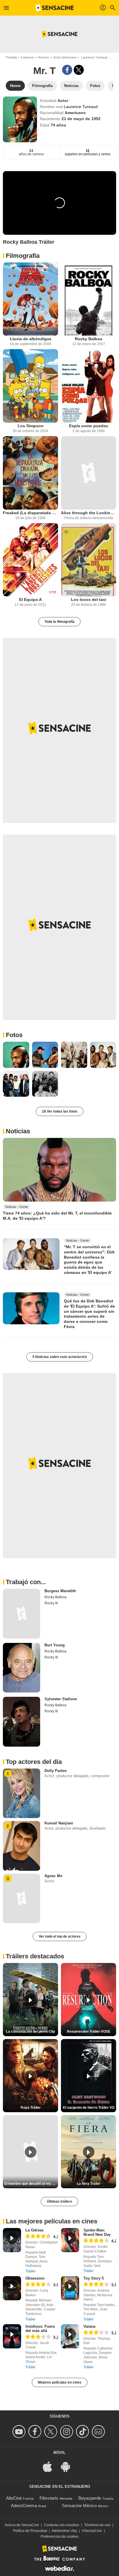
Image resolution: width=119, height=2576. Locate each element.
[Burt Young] (22, 1668)
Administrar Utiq (64, 2531)
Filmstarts (49, 2498)
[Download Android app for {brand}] (68, 2466)
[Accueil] (55, 8)
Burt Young (55, 1645)
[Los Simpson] (30, 386)
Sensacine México (79, 2506)
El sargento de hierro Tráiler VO (89, 2108)
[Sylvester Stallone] (22, 1722)
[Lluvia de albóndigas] (30, 299)
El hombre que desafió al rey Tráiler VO (31, 2184)
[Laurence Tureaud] (20, 119)
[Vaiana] (70, 2336)
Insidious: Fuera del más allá (40, 2329)
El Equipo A (30, 599)
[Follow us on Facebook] (36, 2432)
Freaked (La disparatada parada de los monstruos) (30, 513)
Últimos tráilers (59, 2201)
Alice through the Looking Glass (89, 513)
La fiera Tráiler (89, 2184)
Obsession (35, 2278)
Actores (44, 57)
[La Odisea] (12, 2240)
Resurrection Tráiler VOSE (89, 2032)
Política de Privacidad (30, 2531)
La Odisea (34, 2230)
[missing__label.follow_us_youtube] (20, 2432)
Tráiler (30, 2271)
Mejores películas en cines (60, 2382)
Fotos (14, 1035)
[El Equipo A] (30, 560)
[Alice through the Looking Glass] (89, 473)
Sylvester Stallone (61, 1699)
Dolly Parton (56, 1771)
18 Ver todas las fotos (60, 1111)
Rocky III (51, 1603)
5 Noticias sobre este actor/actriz (60, 1357)
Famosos (27, 57)
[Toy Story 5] (70, 2288)
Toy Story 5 (94, 2278)
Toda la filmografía (59, 622)
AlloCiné (14, 2498)
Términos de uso (97, 2525)
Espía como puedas (89, 426)
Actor (63, 101)
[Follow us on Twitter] (52, 2432)
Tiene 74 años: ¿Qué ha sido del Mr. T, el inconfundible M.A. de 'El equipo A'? (57, 1216)
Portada (11, 57)
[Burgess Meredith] (22, 1614)
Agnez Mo (53, 1876)
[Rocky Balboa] (89, 299)
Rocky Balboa (89, 339)
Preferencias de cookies (60, 2537)
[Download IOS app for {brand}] (51, 2466)
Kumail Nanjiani (59, 1823)
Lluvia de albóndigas (31, 339)
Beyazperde (90, 2498)
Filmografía (23, 256)
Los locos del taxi (89, 599)
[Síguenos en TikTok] (83, 2432)
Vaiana (89, 2326)
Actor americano (65, 57)
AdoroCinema (24, 2506)
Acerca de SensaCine (22, 2525)
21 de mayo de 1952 (81, 119)
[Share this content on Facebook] (67, 70)
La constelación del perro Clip (30, 2032)
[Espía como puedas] (89, 386)
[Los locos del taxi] (89, 560)
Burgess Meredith (60, 1591)
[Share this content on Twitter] (79, 70)
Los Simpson (31, 426)
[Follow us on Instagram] (67, 2432)
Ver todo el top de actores (60, 1936)
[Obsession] (12, 2288)
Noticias (18, 1131)
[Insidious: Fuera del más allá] (12, 2336)
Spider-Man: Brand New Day (97, 2232)
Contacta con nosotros (62, 2525)
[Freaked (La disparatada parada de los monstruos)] (30, 473)
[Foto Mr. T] (16, 1055)
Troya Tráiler (30, 2108)
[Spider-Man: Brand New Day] (70, 2240)
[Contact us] (99, 2432)
